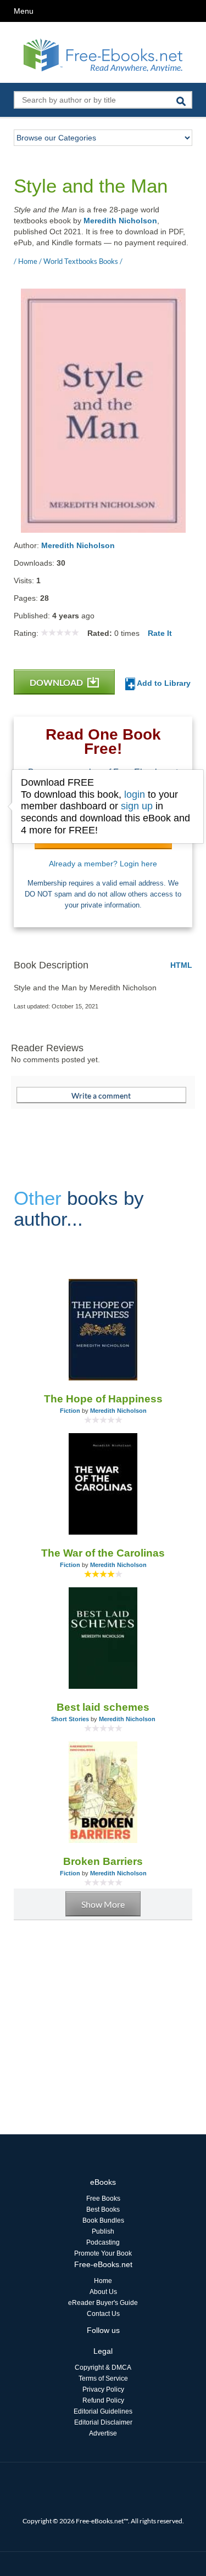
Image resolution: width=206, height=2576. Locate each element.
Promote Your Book (103, 2253)
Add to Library (163, 683)
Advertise (103, 2433)
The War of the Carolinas (103, 1553)
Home (103, 2281)
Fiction (70, 1411)
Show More (103, 1904)
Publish (103, 2231)
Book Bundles (103, 2220)
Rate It (160, 633)
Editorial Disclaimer (103, 2422)
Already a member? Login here (103, 864)
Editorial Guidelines (103, 2411)
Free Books (103, 2199)
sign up (137, 806)
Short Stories (70, 1719)
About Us (103, 2292)
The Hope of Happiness (103, 1399)
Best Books (103, 2209)
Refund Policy (103, 2400)
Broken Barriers (103, 1861)
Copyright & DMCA (103, 2368)
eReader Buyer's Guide (103, 2303)
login (135, 794)
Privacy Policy (103, 2389)
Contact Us (103, 2314)
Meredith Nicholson (120, 221)
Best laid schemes (103, 1707)
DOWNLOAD (57, 682)
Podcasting (103, 2242)
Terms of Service (103, 2378)
